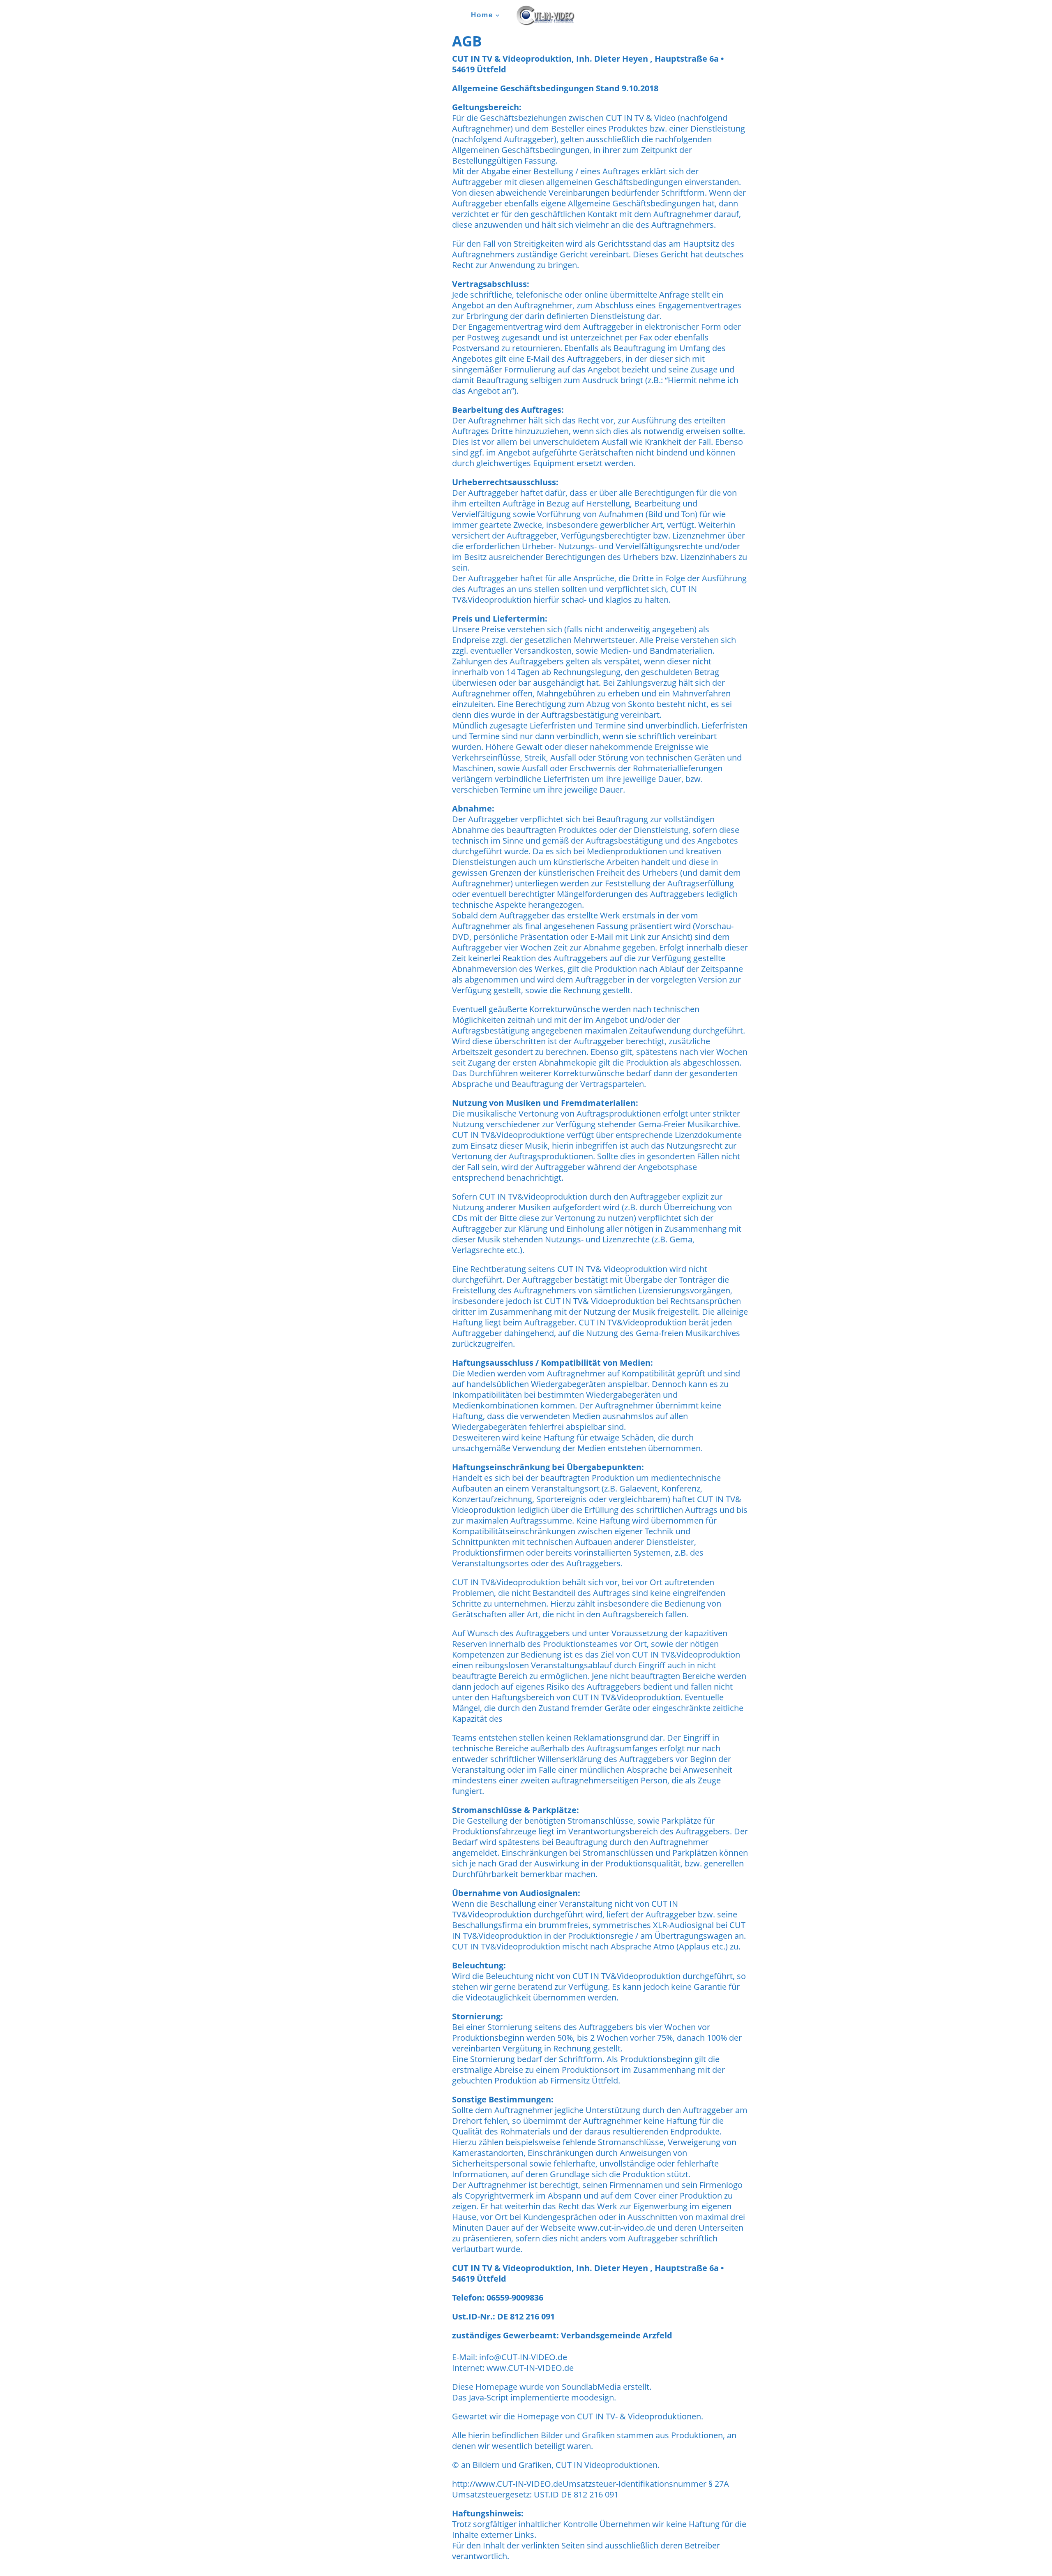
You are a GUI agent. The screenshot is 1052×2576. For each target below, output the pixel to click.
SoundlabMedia (591, 2387)
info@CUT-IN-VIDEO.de (523, 2357)
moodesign (593, 2397)
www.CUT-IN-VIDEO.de (530, 2368)
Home (482, 16)
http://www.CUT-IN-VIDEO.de (507, 2484)
